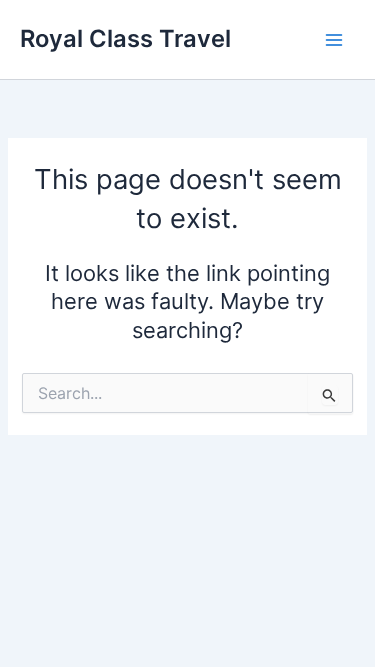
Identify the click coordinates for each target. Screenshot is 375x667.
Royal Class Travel (125, 38)
